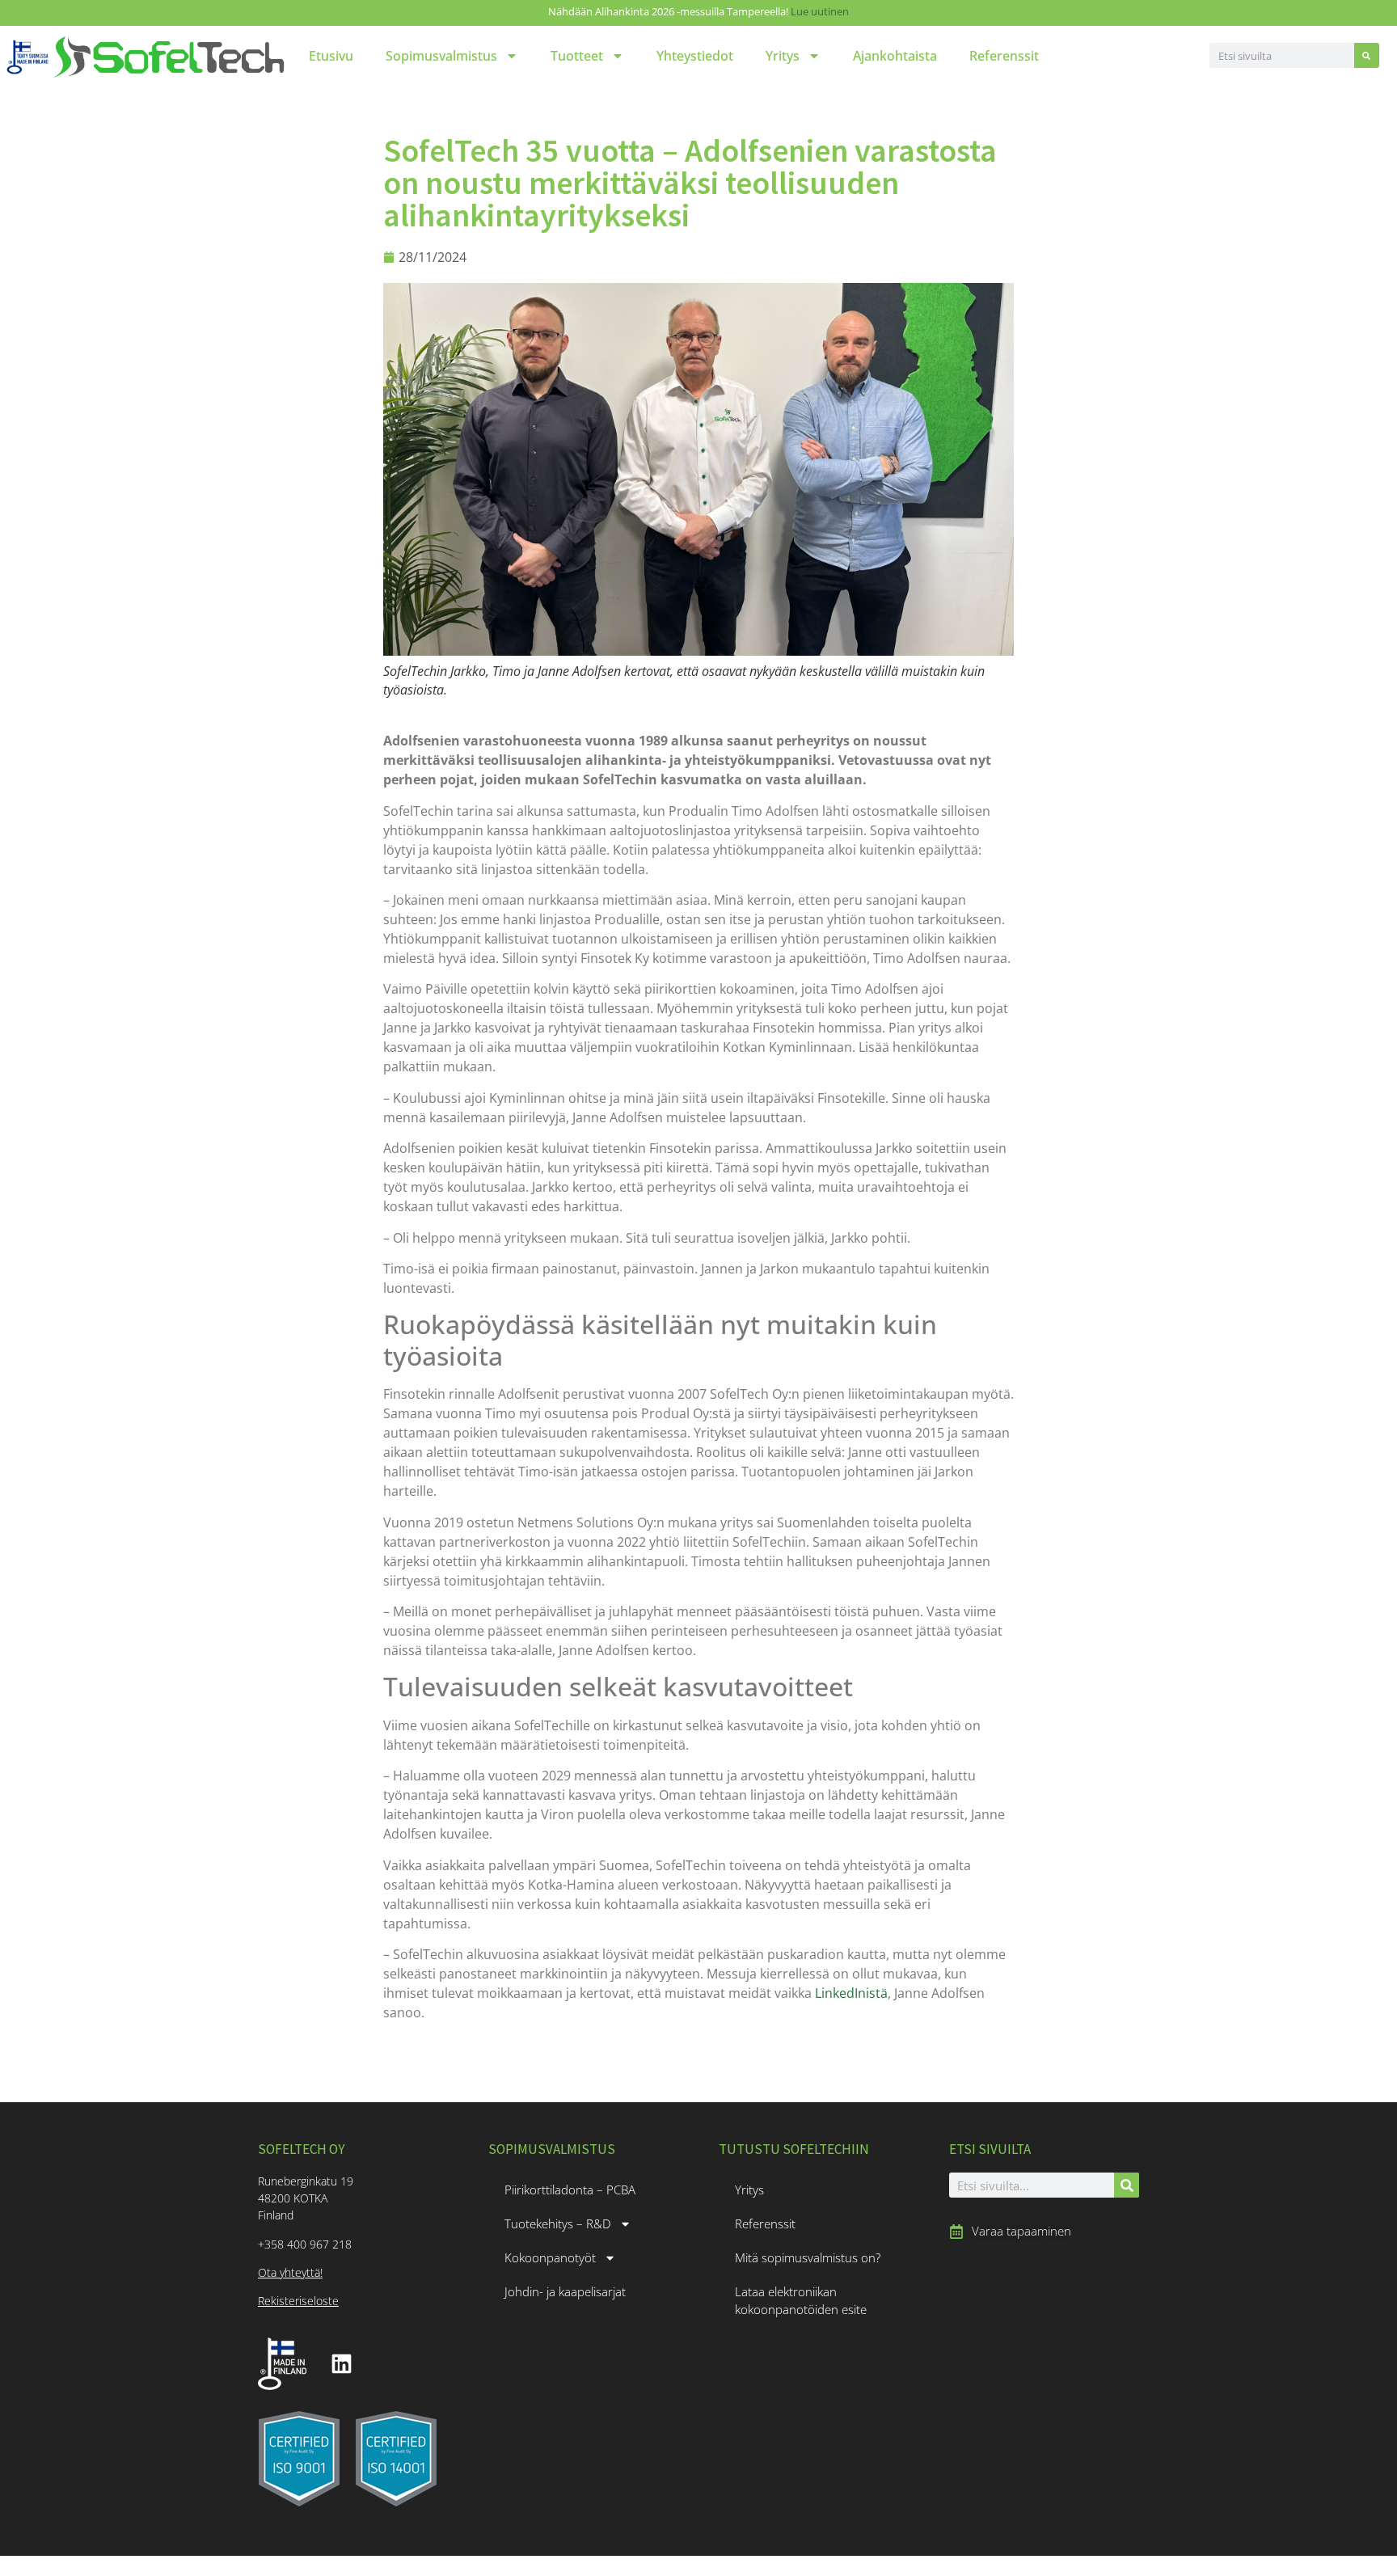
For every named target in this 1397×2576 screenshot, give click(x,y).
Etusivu (331, 56)
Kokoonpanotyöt (550, 2257)
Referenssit (1004, 56)
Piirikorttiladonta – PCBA (570, 2190)
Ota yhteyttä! (290, 2272)
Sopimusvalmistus (441, 56)
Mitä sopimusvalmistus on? (808, 2257)
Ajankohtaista (895, 56)
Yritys (783, 56)
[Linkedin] (341, 2363)
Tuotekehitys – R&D (558, 2223)
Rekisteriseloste (298, 2301)
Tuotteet (577, 56)
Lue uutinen (820, 11)
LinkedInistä (851, 1993)
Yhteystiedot (695, 56)
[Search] (1367, 55)
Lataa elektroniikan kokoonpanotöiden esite (801, 2300)
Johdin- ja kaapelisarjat (565, 2291)
